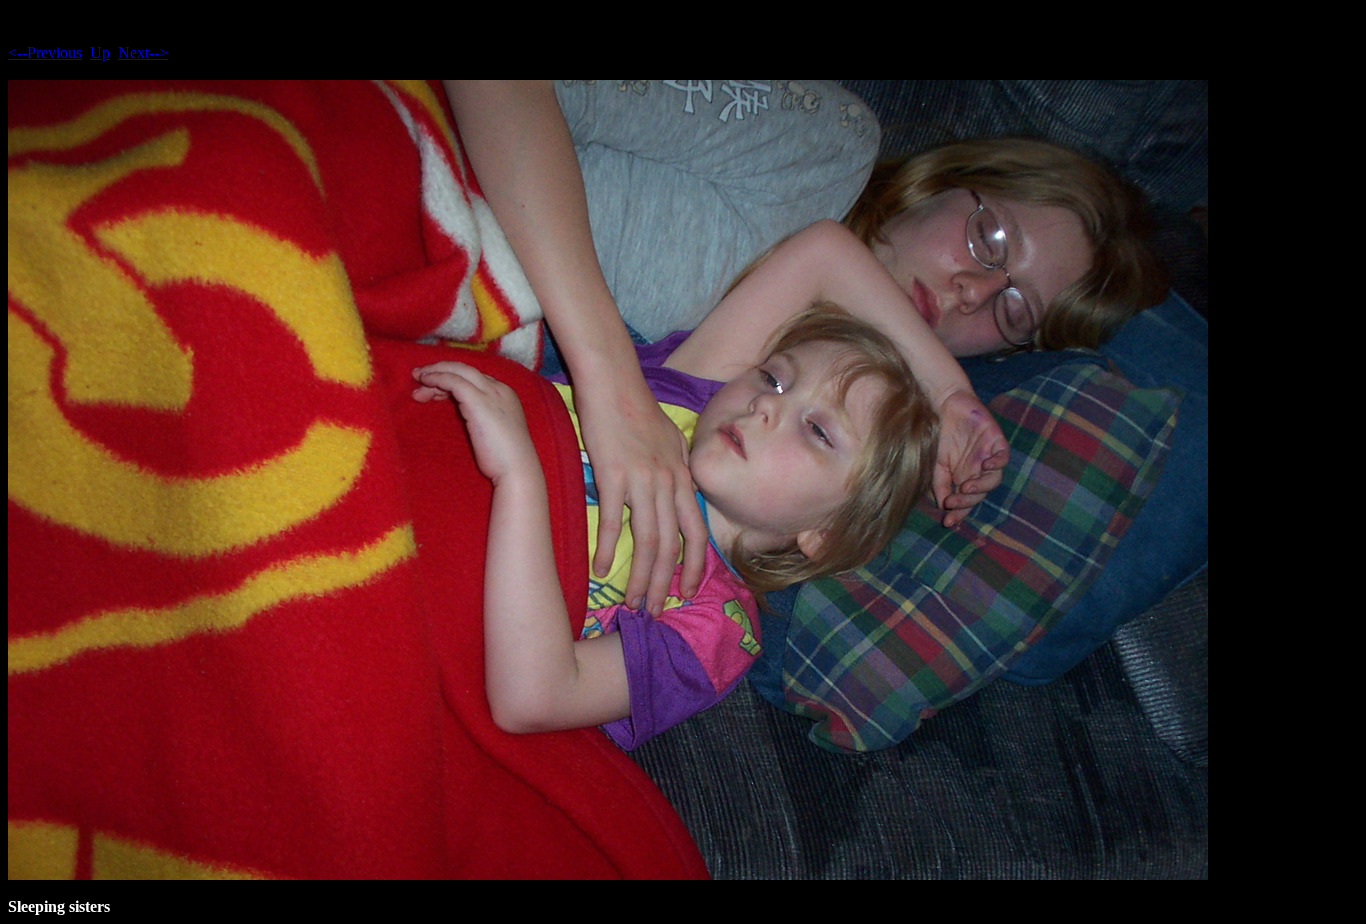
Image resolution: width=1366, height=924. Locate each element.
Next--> (143, 52)
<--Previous (45, 52)
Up (100, 52)
